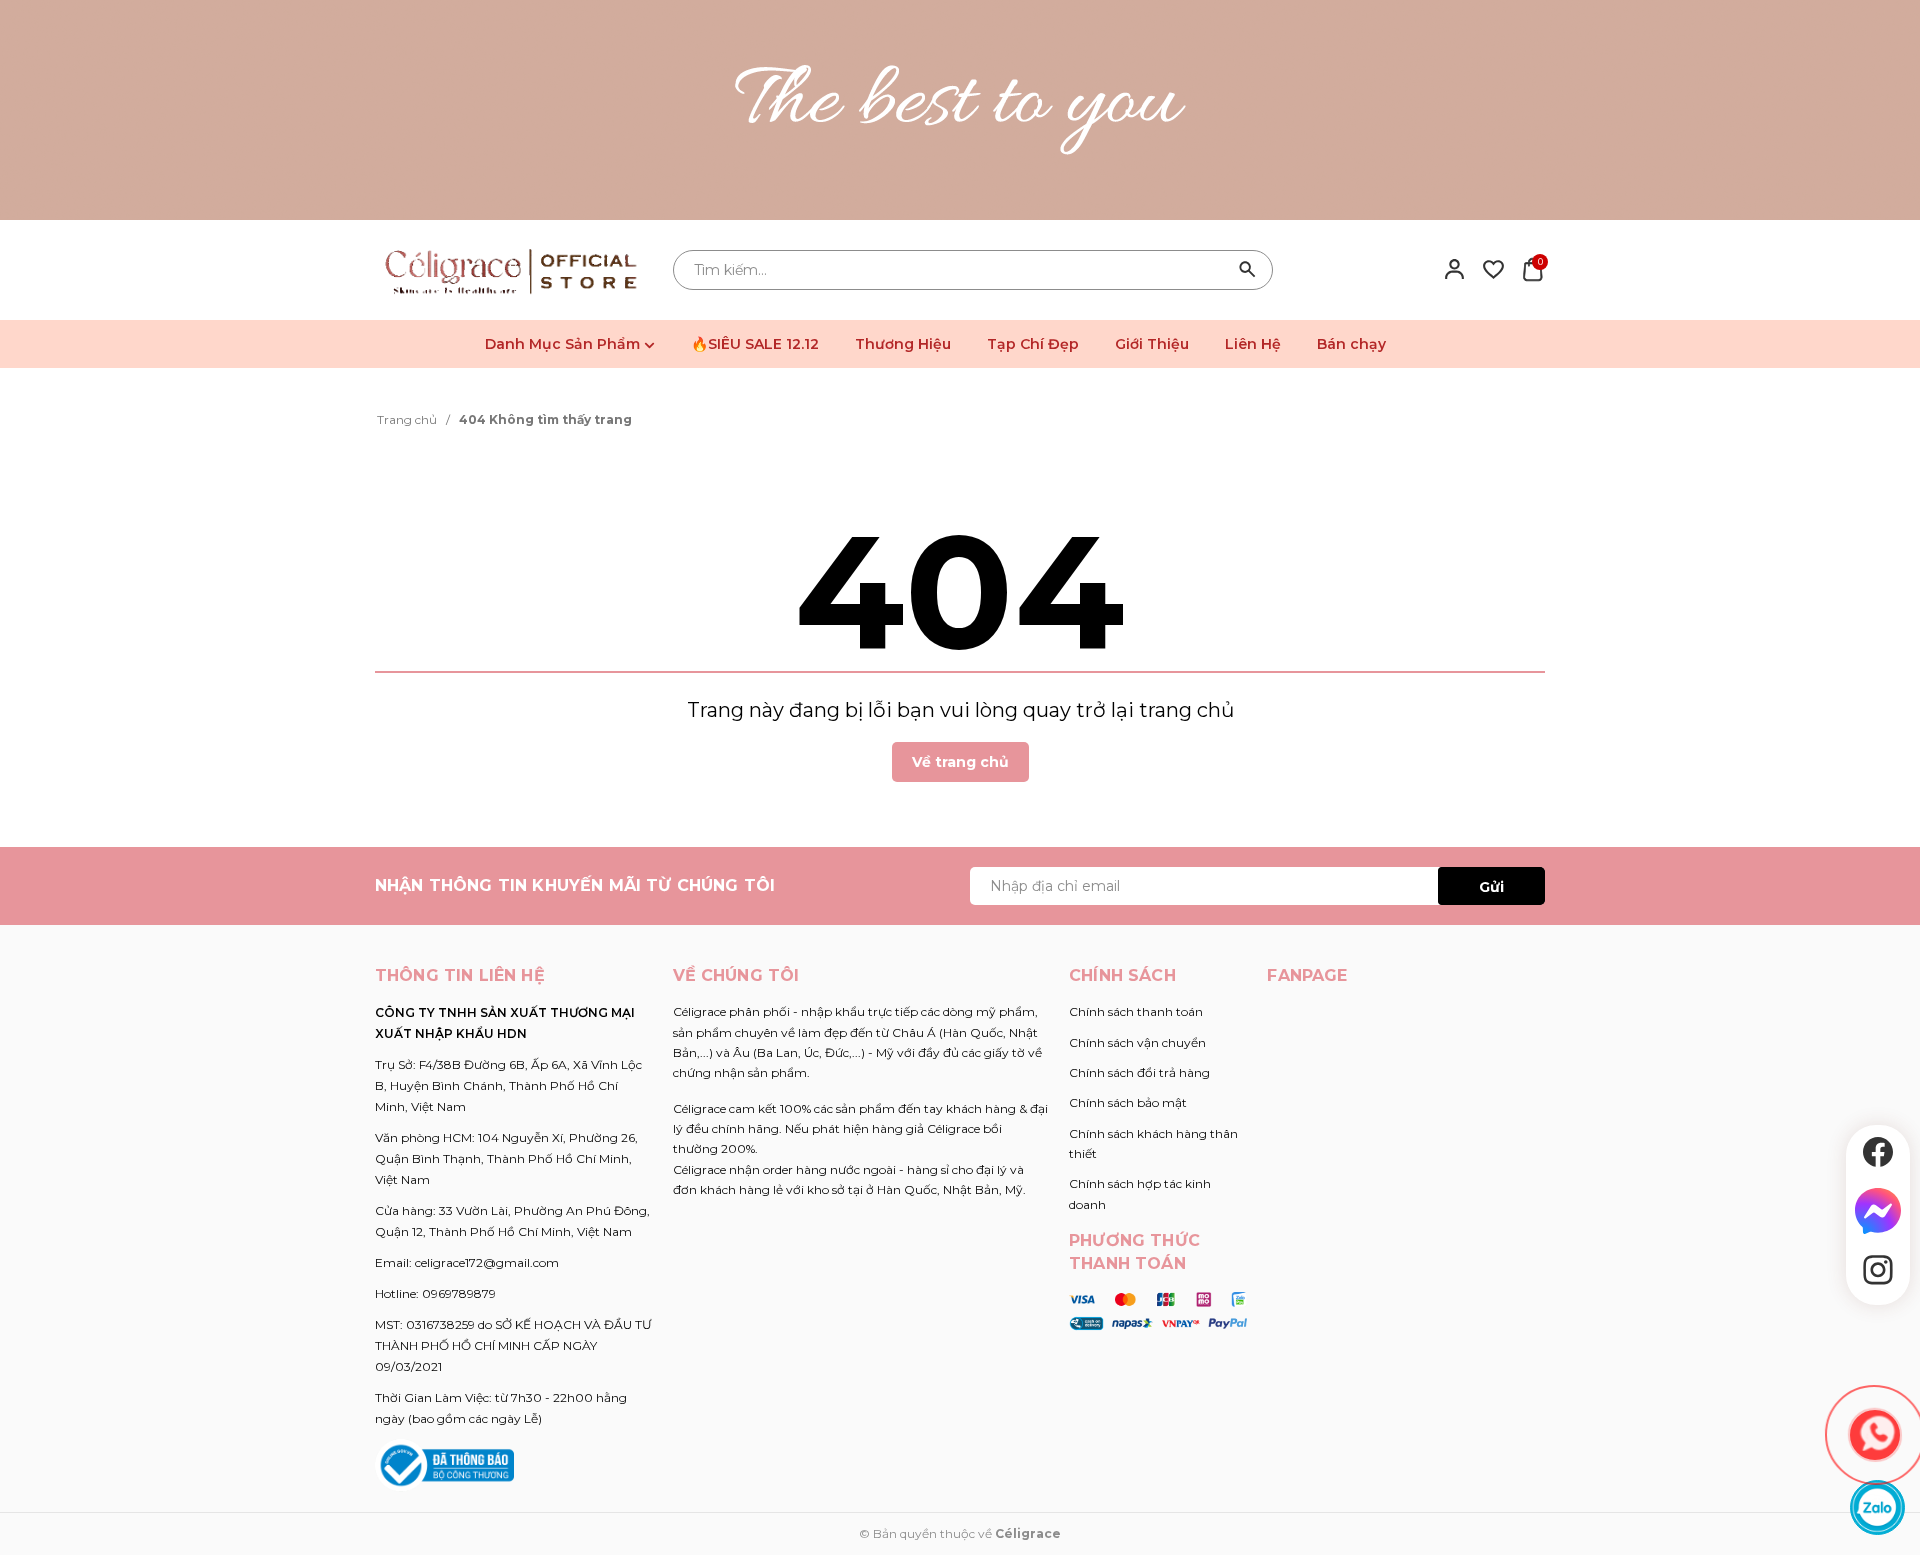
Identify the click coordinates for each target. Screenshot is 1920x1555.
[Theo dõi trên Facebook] (1878, 1152)
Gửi (1491, 887)
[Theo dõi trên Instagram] (1878, 1270)
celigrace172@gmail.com (487, 1262)
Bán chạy (1351, 344)
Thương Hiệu (903, 344)
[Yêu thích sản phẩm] (1493, 269)
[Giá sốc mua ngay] (960, 110)
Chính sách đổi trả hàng (1139, 1072)
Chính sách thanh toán (1136, 1011)
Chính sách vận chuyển (1137, 1042)
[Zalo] (1877, 1507)
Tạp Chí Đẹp (1033, 344)
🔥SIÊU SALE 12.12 (755, 344)
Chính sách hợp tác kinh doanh (1140, 1193)
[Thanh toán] (1158, 1310)
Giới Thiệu (1152, 344)
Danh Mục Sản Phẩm (564, 344)
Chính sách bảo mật (1128, 1102)
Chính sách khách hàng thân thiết (1153, 1143)
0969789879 (459, 1293)
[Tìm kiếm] (1248, 270)
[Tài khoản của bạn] (1454, 269)
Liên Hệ (1253, 344)
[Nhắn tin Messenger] (1878, 1211)
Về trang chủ (960, 762)
